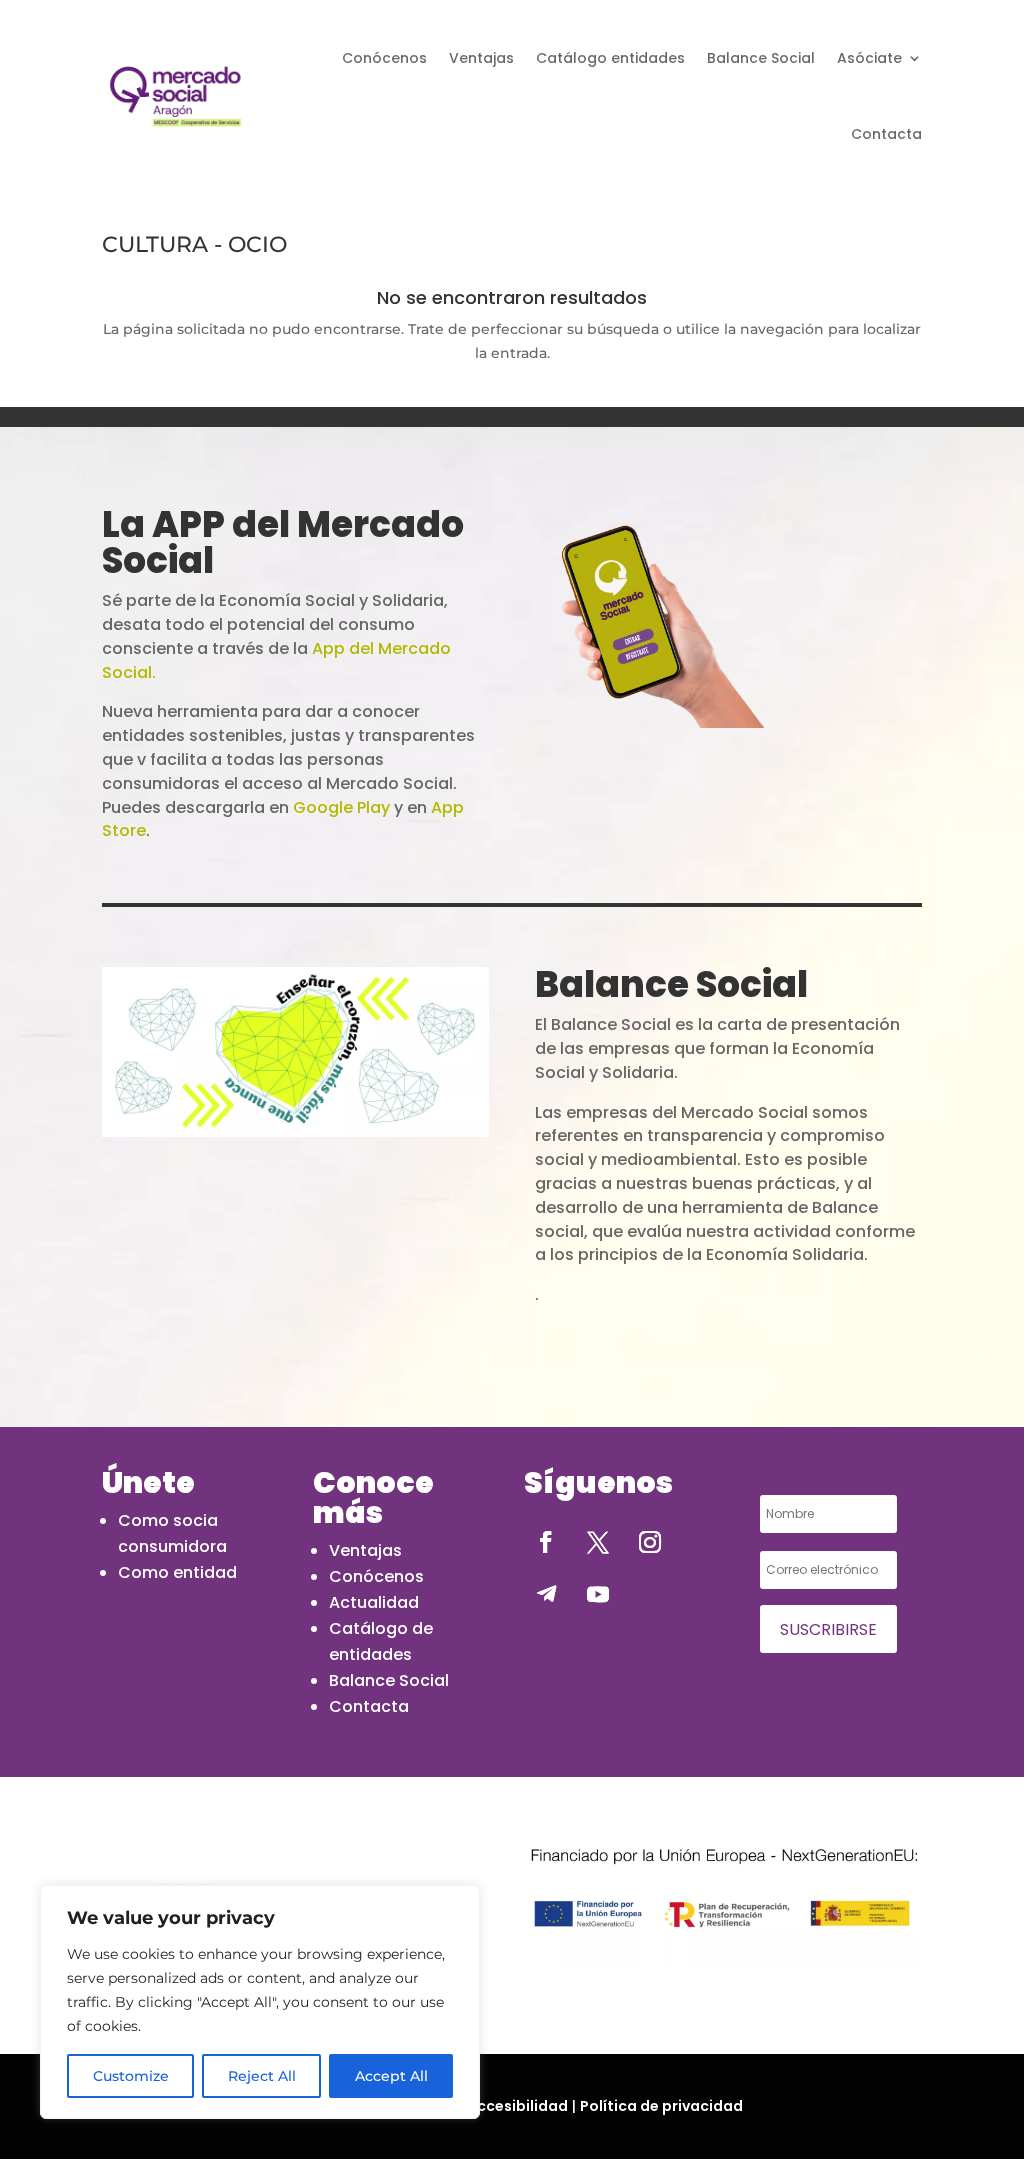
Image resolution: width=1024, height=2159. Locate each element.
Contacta (886, 134)
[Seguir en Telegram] (546, 1594)
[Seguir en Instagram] (650, 1542)
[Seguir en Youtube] (598, 1594)
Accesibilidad (517, 2106)
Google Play (341, 807)
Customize (131, 2076)
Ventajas (481, 58)
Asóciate (869, 58)
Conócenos (384, 58)
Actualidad (374, 1602)
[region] (260, 2002)
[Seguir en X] (598, 1542)
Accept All (391, 2076)
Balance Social (761, 58)
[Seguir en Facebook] (546, 1542)
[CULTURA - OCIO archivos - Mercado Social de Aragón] (175, 97)
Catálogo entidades (610, 58)
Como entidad (177, 1572)
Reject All (262, 2076)
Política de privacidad (661, 2106)
